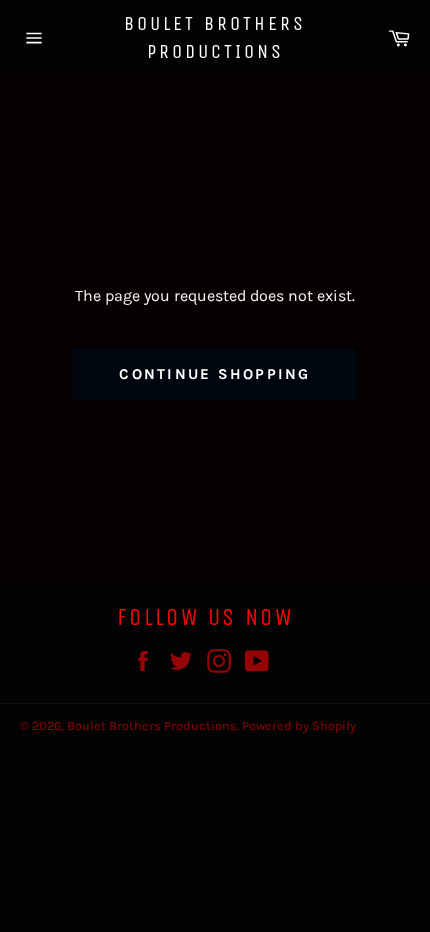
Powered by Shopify (299, 725)
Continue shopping (214, 374)
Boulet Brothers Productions (215, 37)
